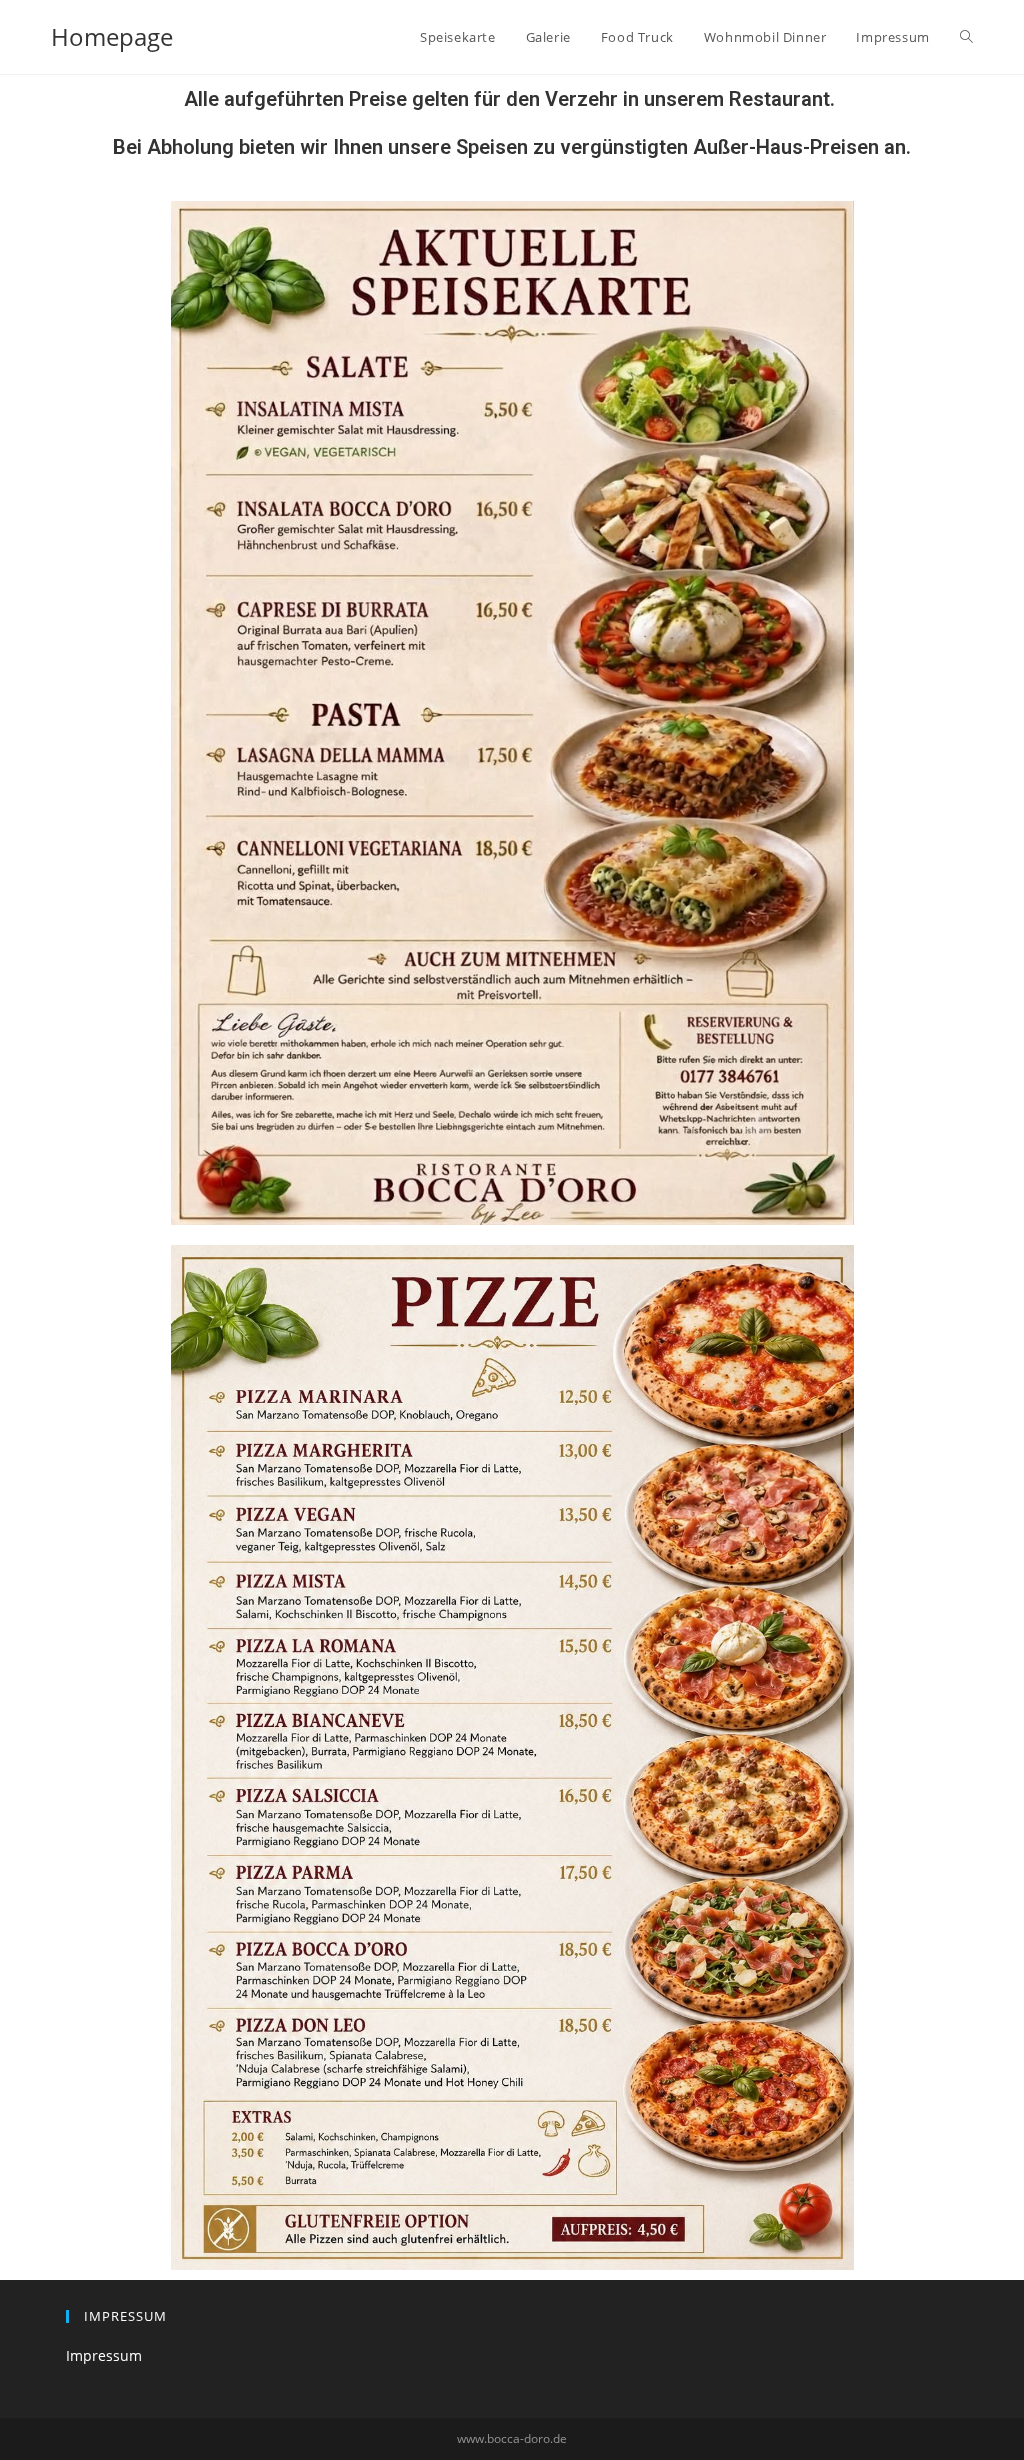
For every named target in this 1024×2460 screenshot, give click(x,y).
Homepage (112, 36)
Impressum (104, 2355)
